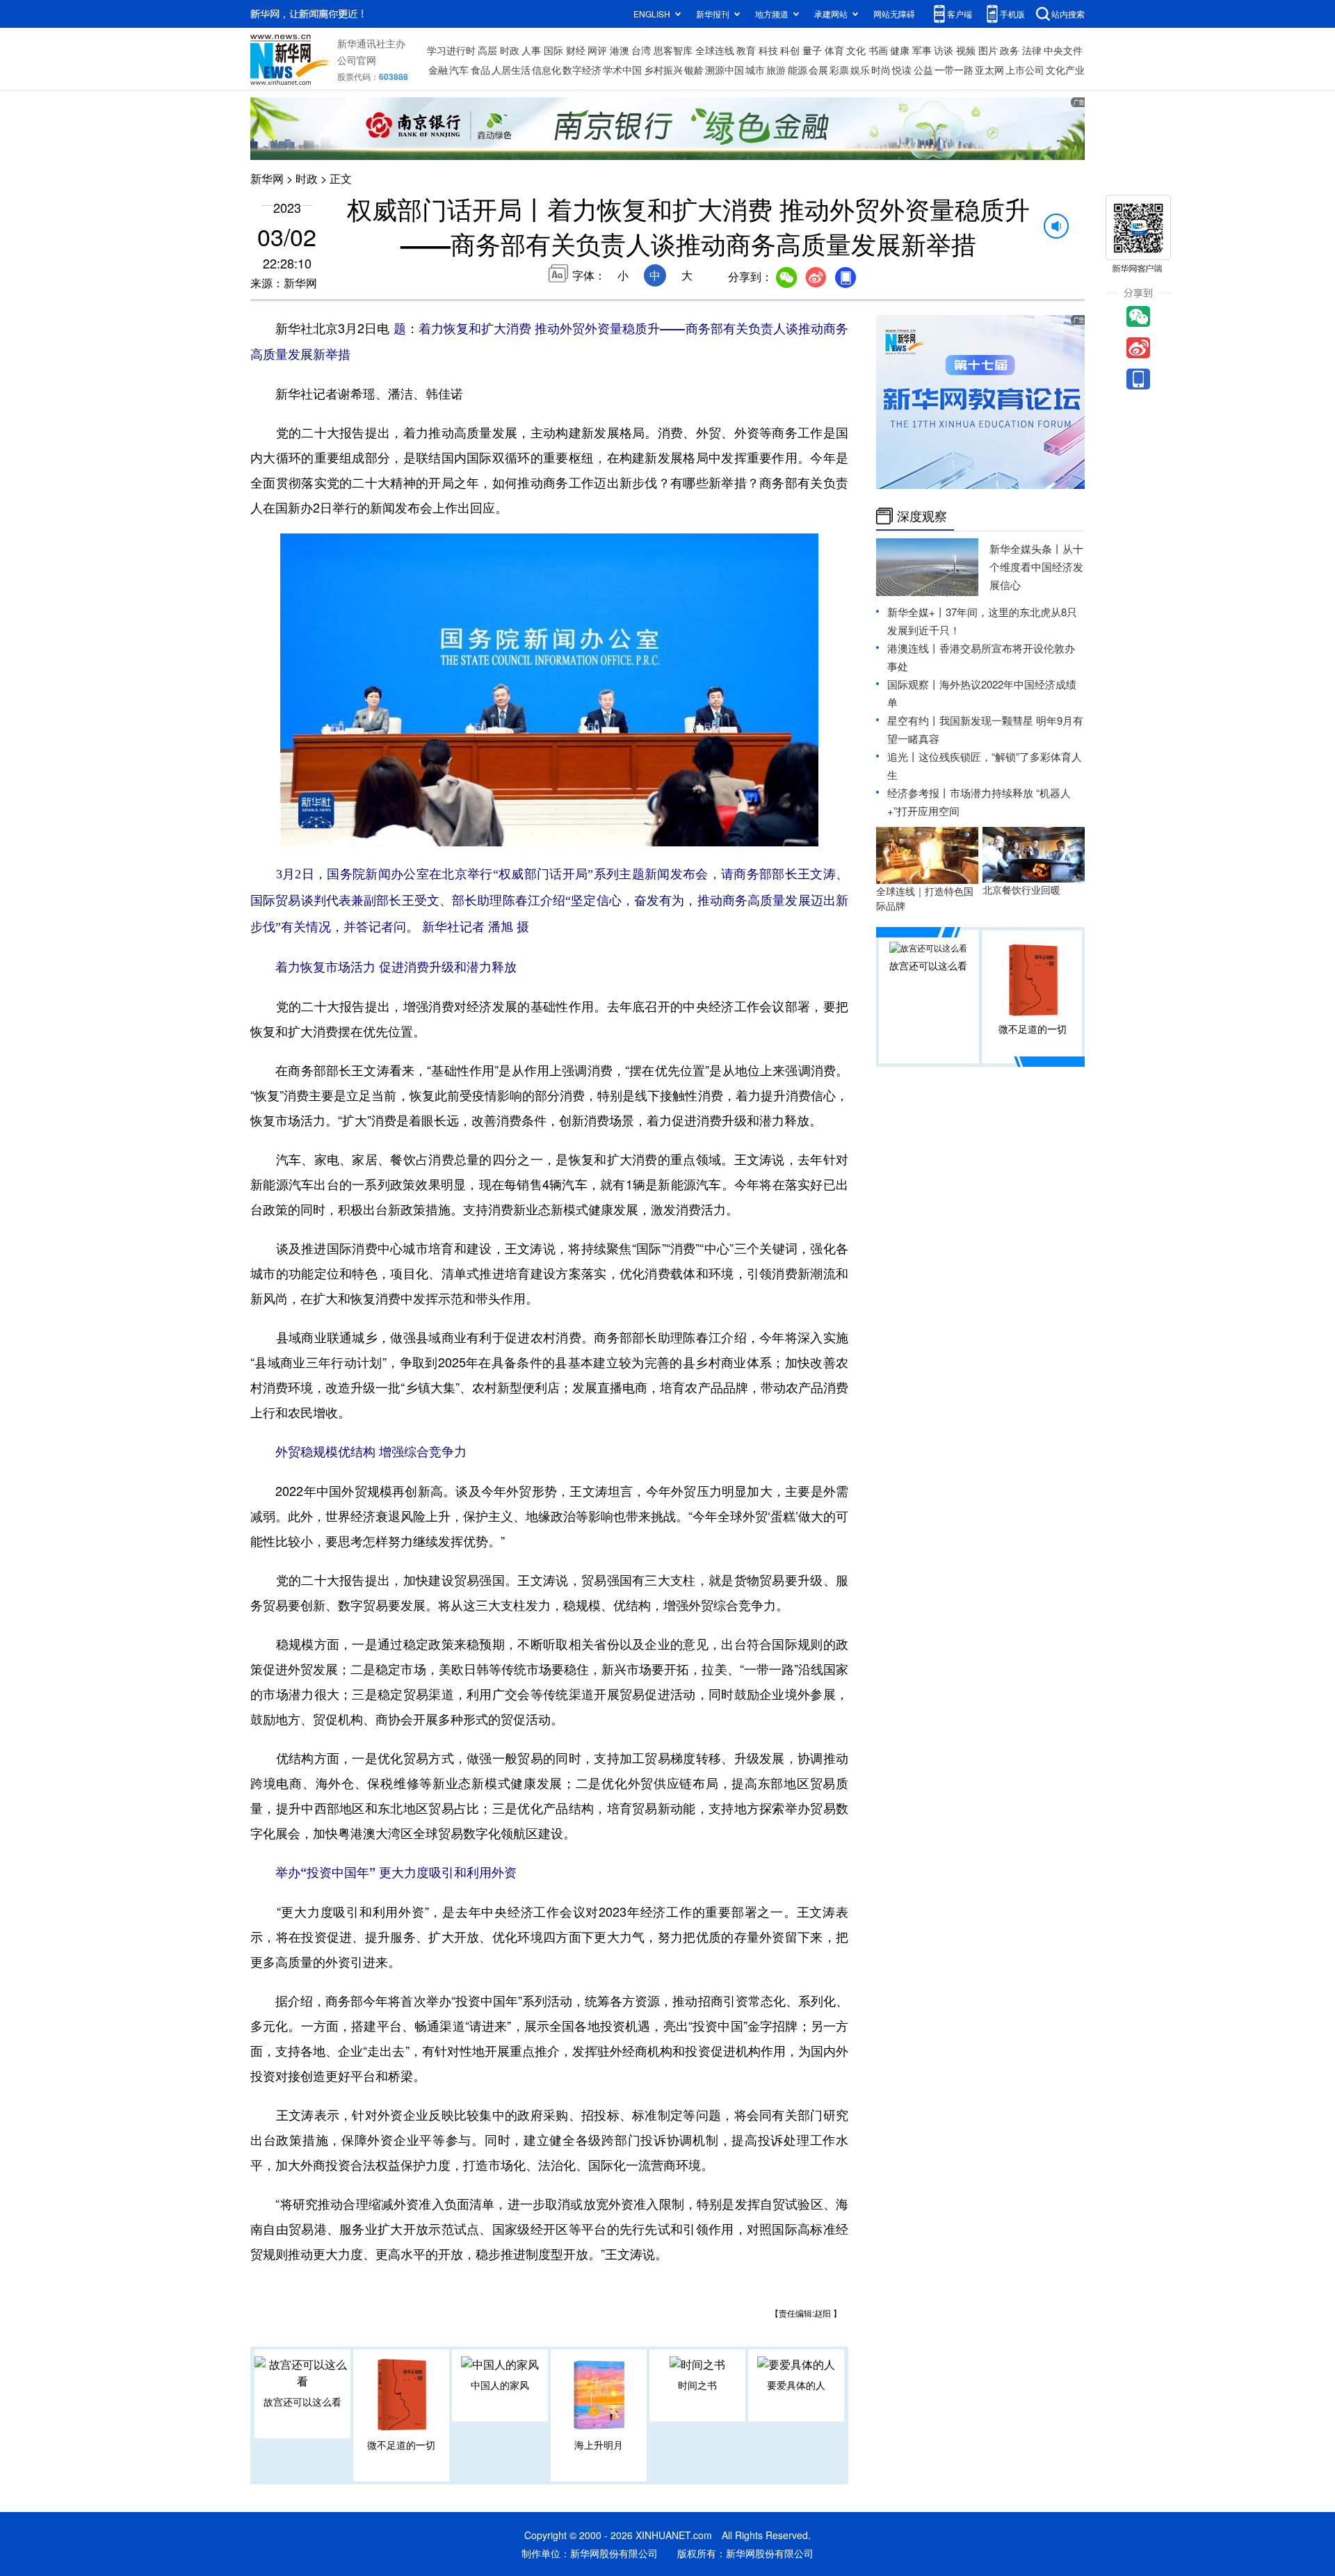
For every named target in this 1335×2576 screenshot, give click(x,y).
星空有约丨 (913, 720)
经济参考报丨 (919, 792)
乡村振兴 (663, 70)
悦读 (902, 70)
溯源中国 (725, 70)
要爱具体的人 (796, 2385)
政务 (1010, 50)
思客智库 (673, 50)
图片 (988, 50)
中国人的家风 (500, 2385)
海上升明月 (599, 2445)
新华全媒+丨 (916, 612)
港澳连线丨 (913, 648)
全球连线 (715, 50)
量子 (812, 50)
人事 (531, 50)
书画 (878, 50)
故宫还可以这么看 (302, 2401)
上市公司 (1025, 70)
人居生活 (511, 70)
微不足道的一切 (401, 2445)
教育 (746, 50)
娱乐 (860, 70)
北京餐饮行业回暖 (1021, 889)
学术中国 (622, 70)
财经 (576, 50)
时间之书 (697, 2385)
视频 (966, 50)
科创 (790, 50)
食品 (480, 70)
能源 (798, 70)
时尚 (881, 70)
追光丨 (903, 756)
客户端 (960, 14)
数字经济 (582, 70)
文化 (856, 50)
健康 (900, 50)
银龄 (694, 70)
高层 (487, 50)
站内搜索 (1068, 14)
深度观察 (922, 516)
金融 (438, 70)
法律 (1032, 50)
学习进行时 (451, 50)
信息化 (547, 70)
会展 (818, 70)
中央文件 (1063, 50)
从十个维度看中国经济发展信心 (1036, 566)
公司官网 (357, 60)
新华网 (267, 178)
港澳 (620, 50)
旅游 (776, 70)
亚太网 (989, 70)
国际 (553, 50)
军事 (922, 50)
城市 (755, 70)
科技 (768, 50)
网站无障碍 (894, 14)
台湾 (641, 50)
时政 (510, 50)
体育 (834, 50)
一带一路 (954, 70)
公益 (923, 70)
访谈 (944, 50)
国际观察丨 (913, 684)
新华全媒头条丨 (1026, 548)
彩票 (839, 70)
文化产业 (1065, 70)
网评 (597, 50)
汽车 (459, 70)
